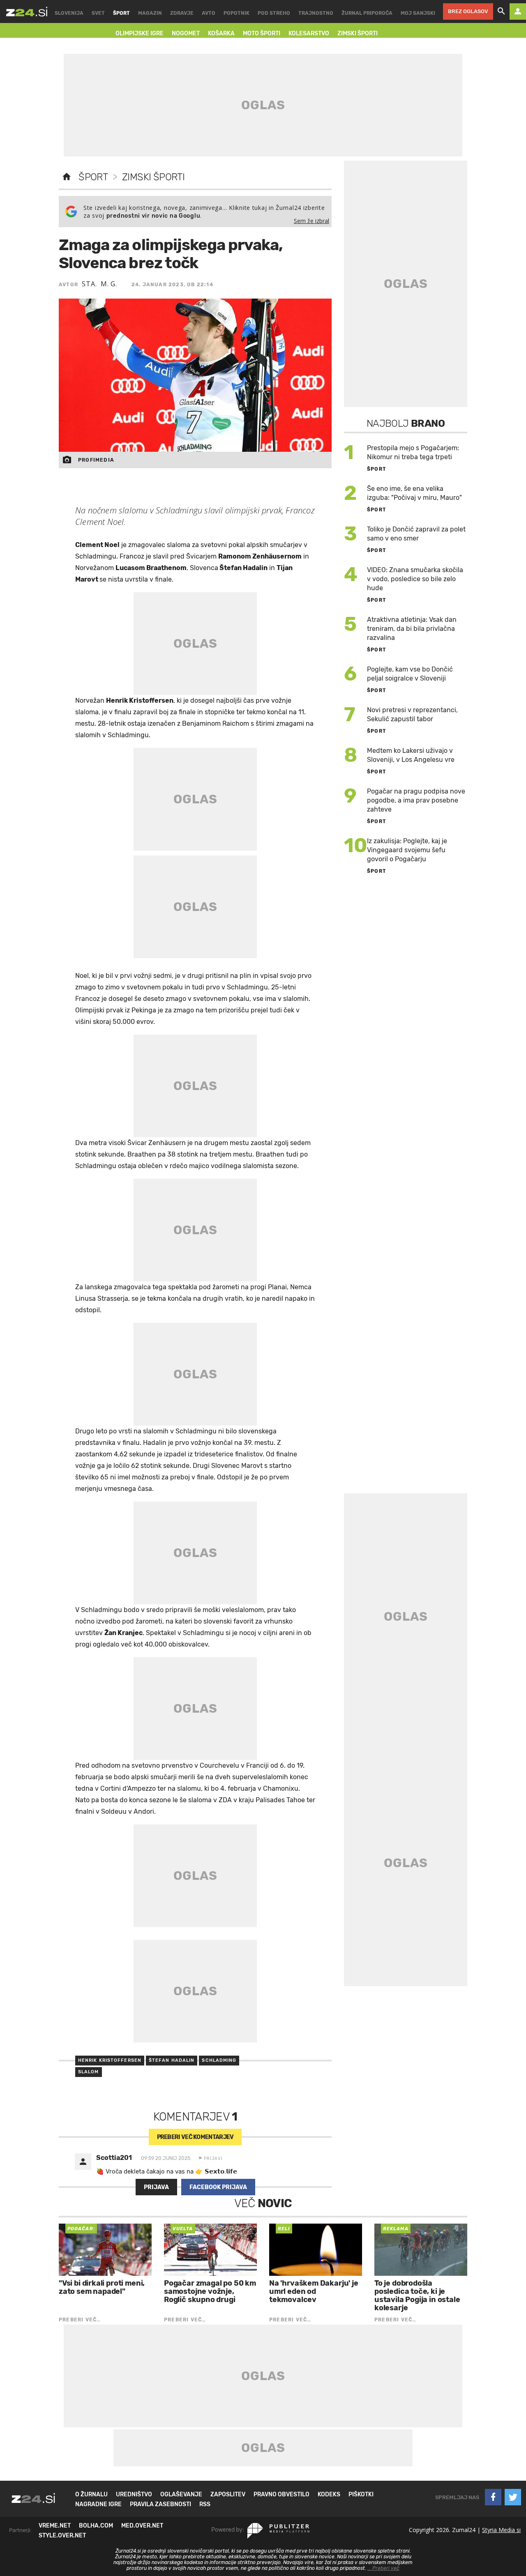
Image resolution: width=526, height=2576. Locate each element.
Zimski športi (153, 177)
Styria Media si (501, 2530)
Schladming (219, 2060)
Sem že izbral (311, 221)
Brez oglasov (468, 11)
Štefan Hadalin (172, 2060)
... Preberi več (383, 2568)
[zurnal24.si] (27, 11)
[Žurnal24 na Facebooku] (493, 2497)
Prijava (156, 2187)
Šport (93, 177)
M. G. (109, 284)
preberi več (195, 2137)
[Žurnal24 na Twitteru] (513, 2497)
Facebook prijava (218, 2187)
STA (88, 284)
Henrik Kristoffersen (110, 2060)
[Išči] (501, 11)
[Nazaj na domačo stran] (67, 177)
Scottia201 (114, 2158)
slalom (89, 2072)
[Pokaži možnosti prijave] (518, 11)
